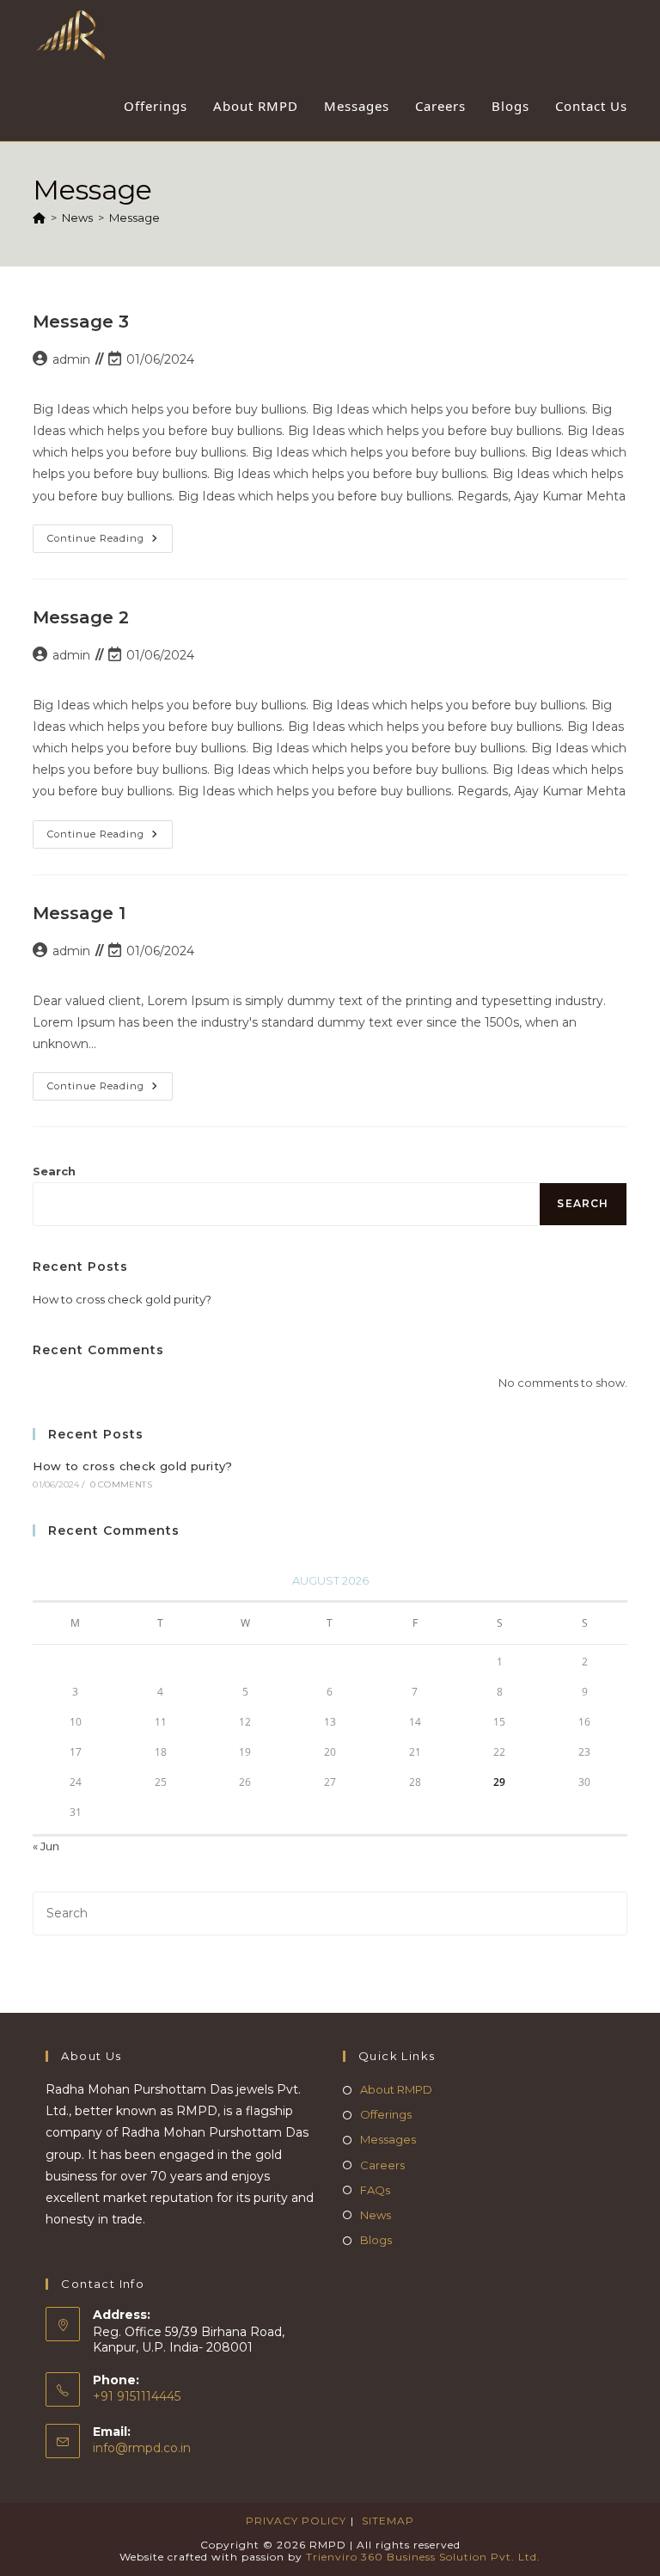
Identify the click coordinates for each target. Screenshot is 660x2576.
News (376, 2215)
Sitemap (388, 2521)
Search (54, 1171)
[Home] (39, 218)
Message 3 (81, 322)
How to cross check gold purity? (122, 1299)
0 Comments (121, 1484)
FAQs (375, 2190)
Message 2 (81, 617)
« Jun (46, 1846)
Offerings (386, 2114)
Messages (388, 2139)
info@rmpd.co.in (142, 2448)
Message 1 (79, 913)
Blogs (376, 2240)
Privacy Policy (296, 2521)
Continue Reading (110, 542)
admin (71, 359)
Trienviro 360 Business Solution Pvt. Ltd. (423, 2557)
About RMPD (396, 2089)
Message (134, 218)
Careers (382, 2165)
